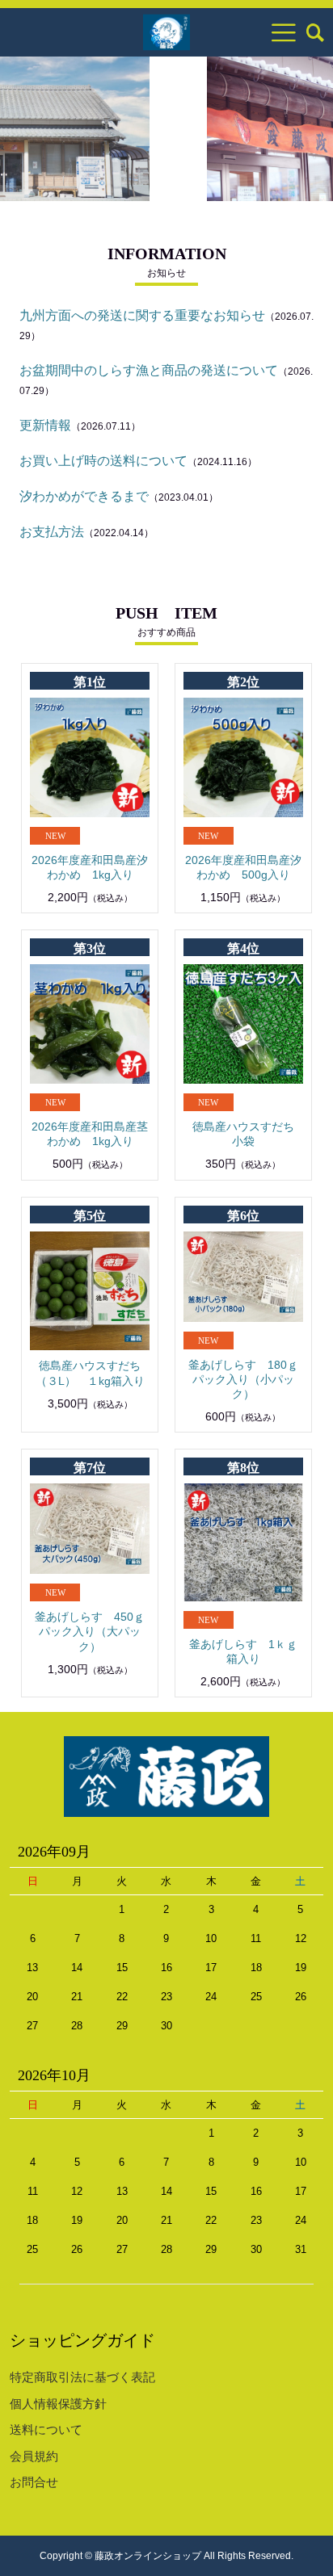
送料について (46, 2429)
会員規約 (34, 2456)
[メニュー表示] (284, 32)
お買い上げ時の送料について (103, 461)
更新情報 (45, 425)
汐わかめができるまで (84, 496)
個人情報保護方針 (58, 2404)
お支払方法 (52, 532)
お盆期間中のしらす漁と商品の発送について (149, 370)
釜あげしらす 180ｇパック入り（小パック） (243, 1379)
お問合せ (34, 2482)
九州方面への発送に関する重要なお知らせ (142, 315)
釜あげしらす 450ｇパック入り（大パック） (90, 1631)
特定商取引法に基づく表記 (82, 2377)
